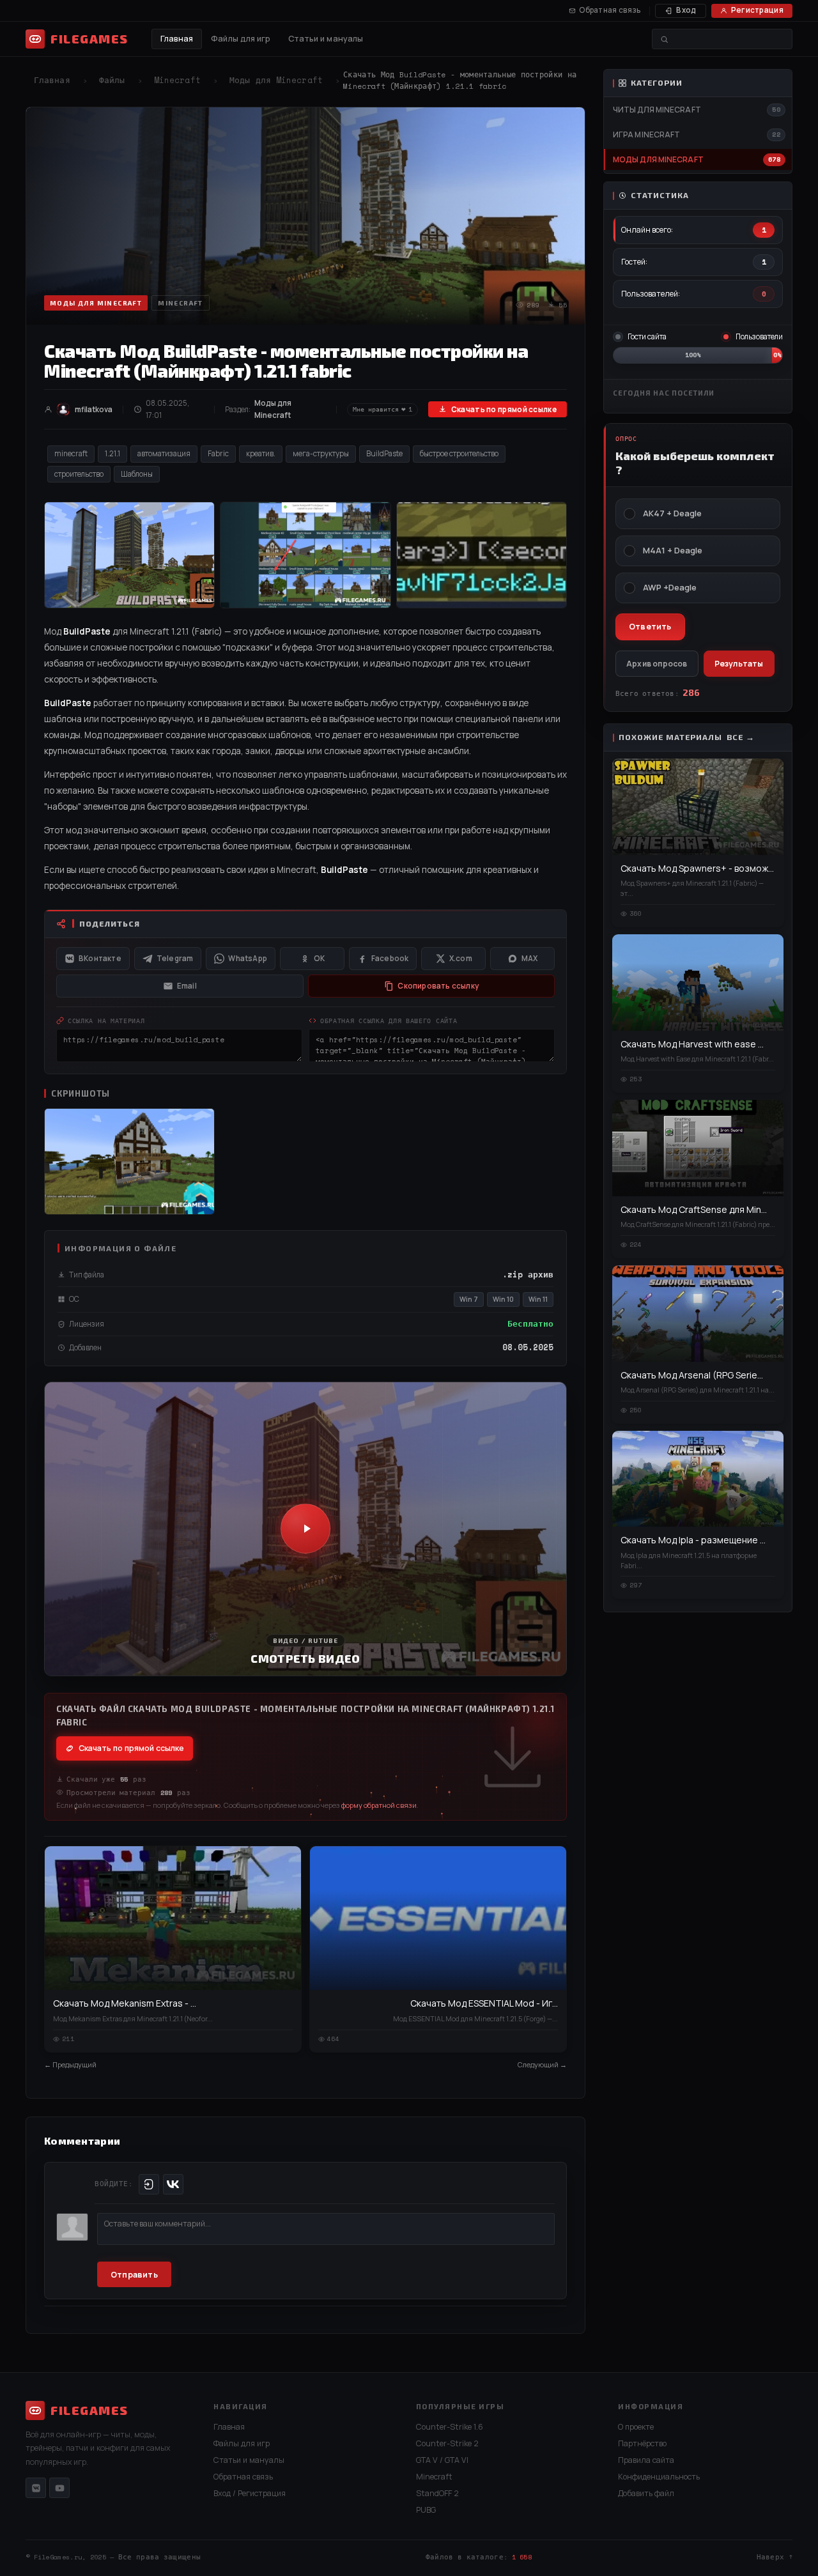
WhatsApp (248, 958)
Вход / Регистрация (250, 2493)
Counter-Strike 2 (447, 2443)
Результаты (739, 664)
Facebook (390, 958)
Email (187, 986)
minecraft (71, 453)
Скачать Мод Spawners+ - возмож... (697, 868)
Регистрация (757, 10)
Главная (177, 39)
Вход (686, 10)
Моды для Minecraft (276, 80)
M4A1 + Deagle (673, 551)
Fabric (218, 453)
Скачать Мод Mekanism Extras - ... (125, 2003)
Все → (741, 737)
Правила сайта (646, 2460)
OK (319, 958)
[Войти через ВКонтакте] (173, 2184)
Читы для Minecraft (657, 110)
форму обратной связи (379, 1805)
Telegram (175, 958)
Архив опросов (657, 664)
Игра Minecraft (646, 135)
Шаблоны (137, 474)
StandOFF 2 (437, 2493)
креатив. (261, 453)
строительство (79, 474)
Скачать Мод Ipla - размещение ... (693, 1540)
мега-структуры (321, 453)
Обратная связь (610, 10)
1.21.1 (112, 453)
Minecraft (177, 80)
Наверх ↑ (775, 2557)
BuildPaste (384, 453)
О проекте (636, 2427)
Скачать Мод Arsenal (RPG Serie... (692, 1375)
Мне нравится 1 (382, 409)
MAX (530, 958)
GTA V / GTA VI (442, 2460)
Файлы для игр (241, 39)
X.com (461, 958)
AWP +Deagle (670, 588)
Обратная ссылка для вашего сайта (389, 1021)
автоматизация (164, 453)
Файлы (112, 80)
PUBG (426, 2510)
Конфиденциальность (659, 2477)
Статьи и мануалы (326, 39)
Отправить (134, 2275)
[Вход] (149, 2184)
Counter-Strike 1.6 (450, 2427)
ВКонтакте (100, 958)
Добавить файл (646, 2493)
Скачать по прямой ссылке (504, 409)
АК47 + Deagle (672, 513)
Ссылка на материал (106, 1021)
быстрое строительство (459, 453)
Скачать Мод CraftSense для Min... (694, 1209)
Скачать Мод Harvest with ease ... (692, 1044)
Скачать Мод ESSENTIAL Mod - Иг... (484, 2003)
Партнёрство (642, 2443)
